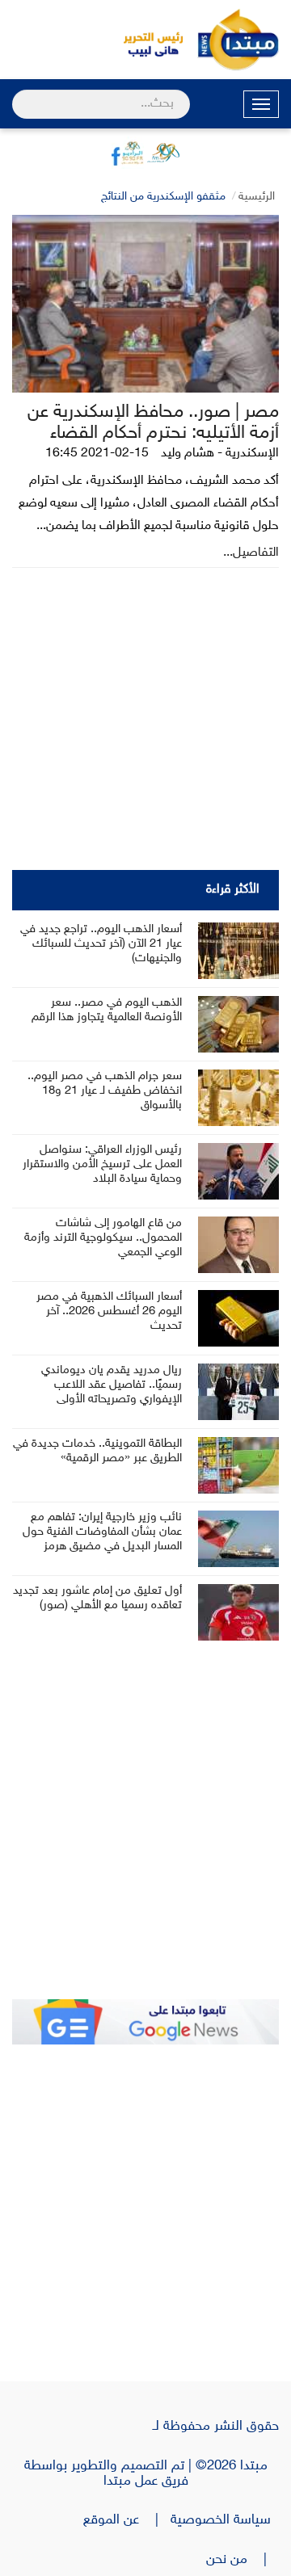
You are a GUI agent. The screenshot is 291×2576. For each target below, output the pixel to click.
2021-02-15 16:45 (97, 454)
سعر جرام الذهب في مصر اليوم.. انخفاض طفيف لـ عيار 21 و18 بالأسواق (105, 1091)
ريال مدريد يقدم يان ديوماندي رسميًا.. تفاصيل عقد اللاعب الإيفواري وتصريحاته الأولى (112, 1385)
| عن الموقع (127, 2520)
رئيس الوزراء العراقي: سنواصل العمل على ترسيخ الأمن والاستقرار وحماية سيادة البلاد (102, 1164)
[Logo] (145, 40)
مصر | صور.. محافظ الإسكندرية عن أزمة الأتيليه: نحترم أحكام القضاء (153, 423)
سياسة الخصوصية (225, 2520)
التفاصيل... (251, 553)
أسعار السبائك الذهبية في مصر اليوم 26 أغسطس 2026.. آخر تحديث (109, 1311)
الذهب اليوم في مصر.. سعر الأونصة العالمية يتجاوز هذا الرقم (107, 1010)
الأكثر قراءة (233, 890)
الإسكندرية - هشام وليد (220, 454)
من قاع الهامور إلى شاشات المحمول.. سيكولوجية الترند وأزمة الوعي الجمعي (103, 1238)
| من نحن (242, 2560)
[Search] (19, 94)
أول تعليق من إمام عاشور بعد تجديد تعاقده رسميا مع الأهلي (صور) (97, 1598)
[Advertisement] (145, 1831)
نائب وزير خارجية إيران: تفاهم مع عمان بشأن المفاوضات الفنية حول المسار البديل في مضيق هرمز (102, 1532)
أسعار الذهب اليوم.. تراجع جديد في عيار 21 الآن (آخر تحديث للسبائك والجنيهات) (101, 944)
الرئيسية (257, 197)
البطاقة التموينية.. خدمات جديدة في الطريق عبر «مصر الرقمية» (97, 1451)
